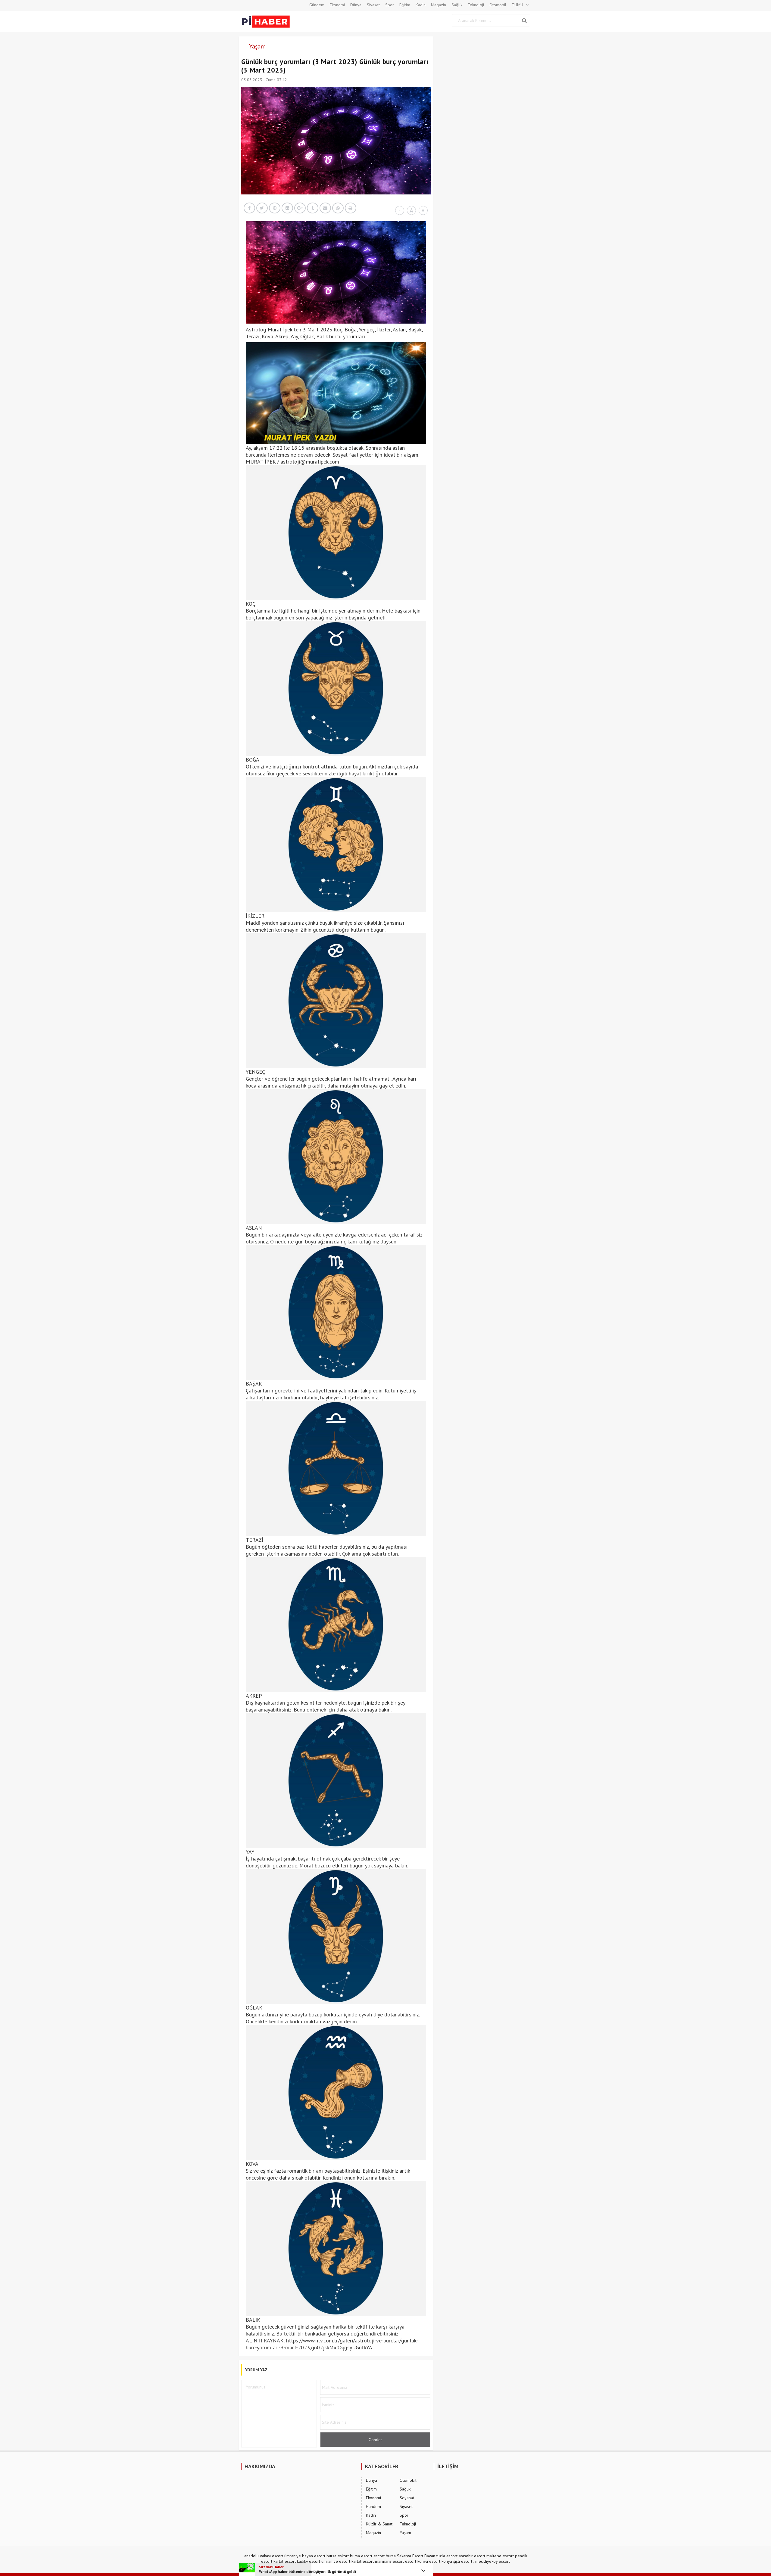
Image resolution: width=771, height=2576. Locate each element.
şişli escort (463, 2561)
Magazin (439, 5)
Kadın (421, 5)
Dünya (356, 5)
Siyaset (373, 5)
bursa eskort (338, 2556)
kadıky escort (309, 2561)
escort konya (417, 2561)
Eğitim (405, 5)
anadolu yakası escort (264, 2556)
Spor (390, 5)
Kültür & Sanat (379, 2524)
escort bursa (385, 2556)
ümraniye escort (336, 2561)
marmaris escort (389, 2561)
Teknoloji (476, 5)
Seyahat (407, 2498)
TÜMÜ (517, 5)
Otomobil (498, 5)
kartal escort (285, 2561)
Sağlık (457, 5)
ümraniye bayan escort (305, 2556)
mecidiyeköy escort (493, 2561)
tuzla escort (447, 2556)
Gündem (317, 5)
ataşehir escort (472, 2556)
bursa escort (361, 2556)
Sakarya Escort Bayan (416, 2556)
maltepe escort (500, 2556)
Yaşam (257, 46)
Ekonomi (337, 5)
